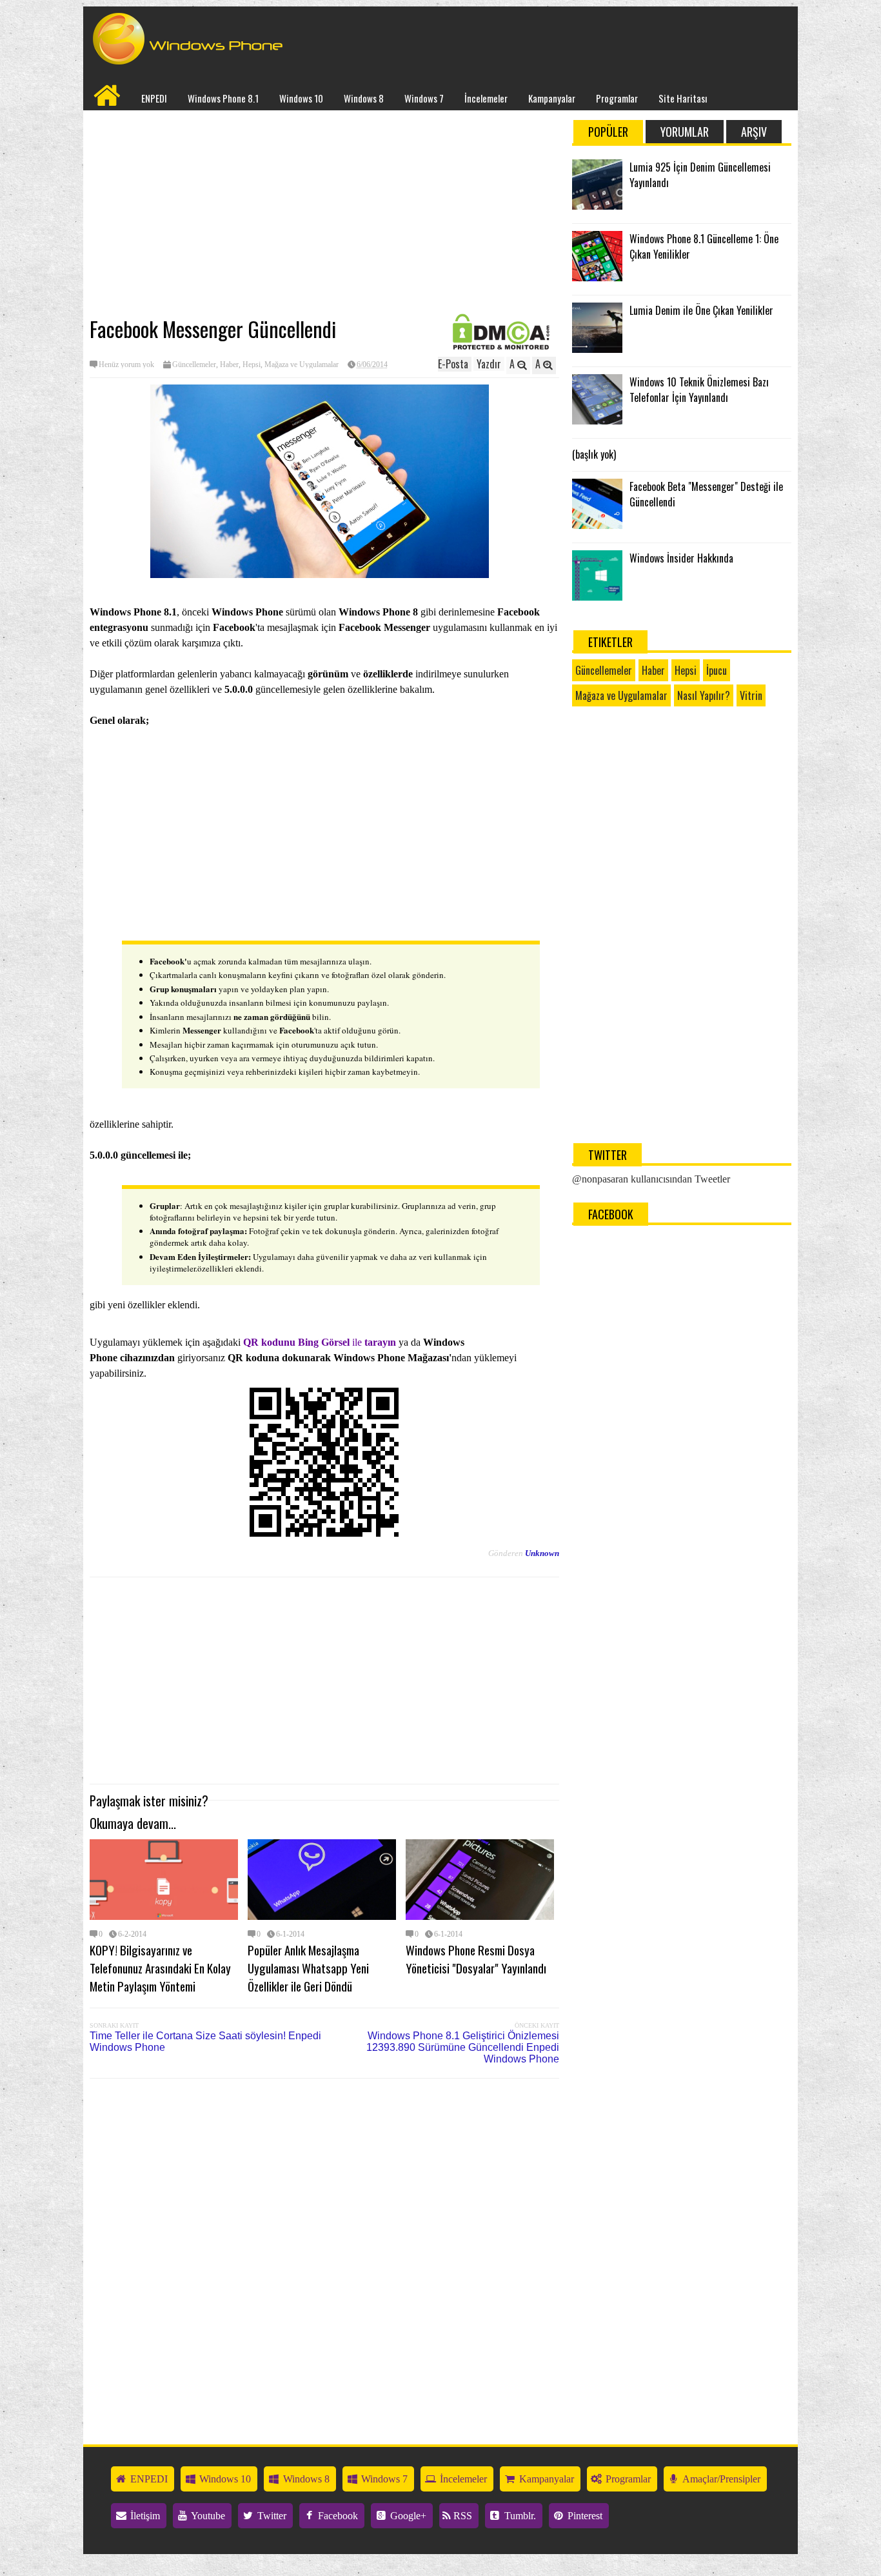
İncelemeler (486, 98)
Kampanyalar (552, 98)
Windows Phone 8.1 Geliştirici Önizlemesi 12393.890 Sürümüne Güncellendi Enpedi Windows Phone (463, 2047)
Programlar (617, 98)
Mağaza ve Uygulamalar (302, 364)
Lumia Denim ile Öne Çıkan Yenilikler (701, 310)
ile (320, 1342)
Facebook (337, 2516)
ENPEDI (154, 98)
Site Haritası (683, 98)
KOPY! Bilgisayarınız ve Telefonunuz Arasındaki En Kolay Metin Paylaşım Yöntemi (160, 1968)
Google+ (407, 2516)
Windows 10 (301, 98)
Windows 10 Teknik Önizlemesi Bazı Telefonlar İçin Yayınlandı (699, 390)
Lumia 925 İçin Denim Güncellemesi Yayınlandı (700, 175)
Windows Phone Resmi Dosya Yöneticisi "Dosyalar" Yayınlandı (476, 1959)
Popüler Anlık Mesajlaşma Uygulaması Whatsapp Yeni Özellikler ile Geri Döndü (308, 1968)
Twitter (271, 2516)
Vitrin (751, 695)
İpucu (717, 670)
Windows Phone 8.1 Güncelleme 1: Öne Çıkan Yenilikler (704, 246)
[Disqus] (324, 2253)
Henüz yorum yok (126, 364)
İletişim (144, 2516)
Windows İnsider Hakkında (681, 558)
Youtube (207, 2516)
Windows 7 (424, 98)
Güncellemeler (194, 364)
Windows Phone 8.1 (223, 98)
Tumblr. (519, 2516)
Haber (229, 364)
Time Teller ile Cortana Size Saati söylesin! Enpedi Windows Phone (205, 2042)
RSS (461, 2516)
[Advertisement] (324, 214)
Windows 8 (364, 98)
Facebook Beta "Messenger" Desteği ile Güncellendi (706, 494)
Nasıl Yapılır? (704, 695)
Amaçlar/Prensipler (720, 2479)
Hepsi (252, 364)
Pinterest (584, 2516)
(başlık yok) (594, 454)
